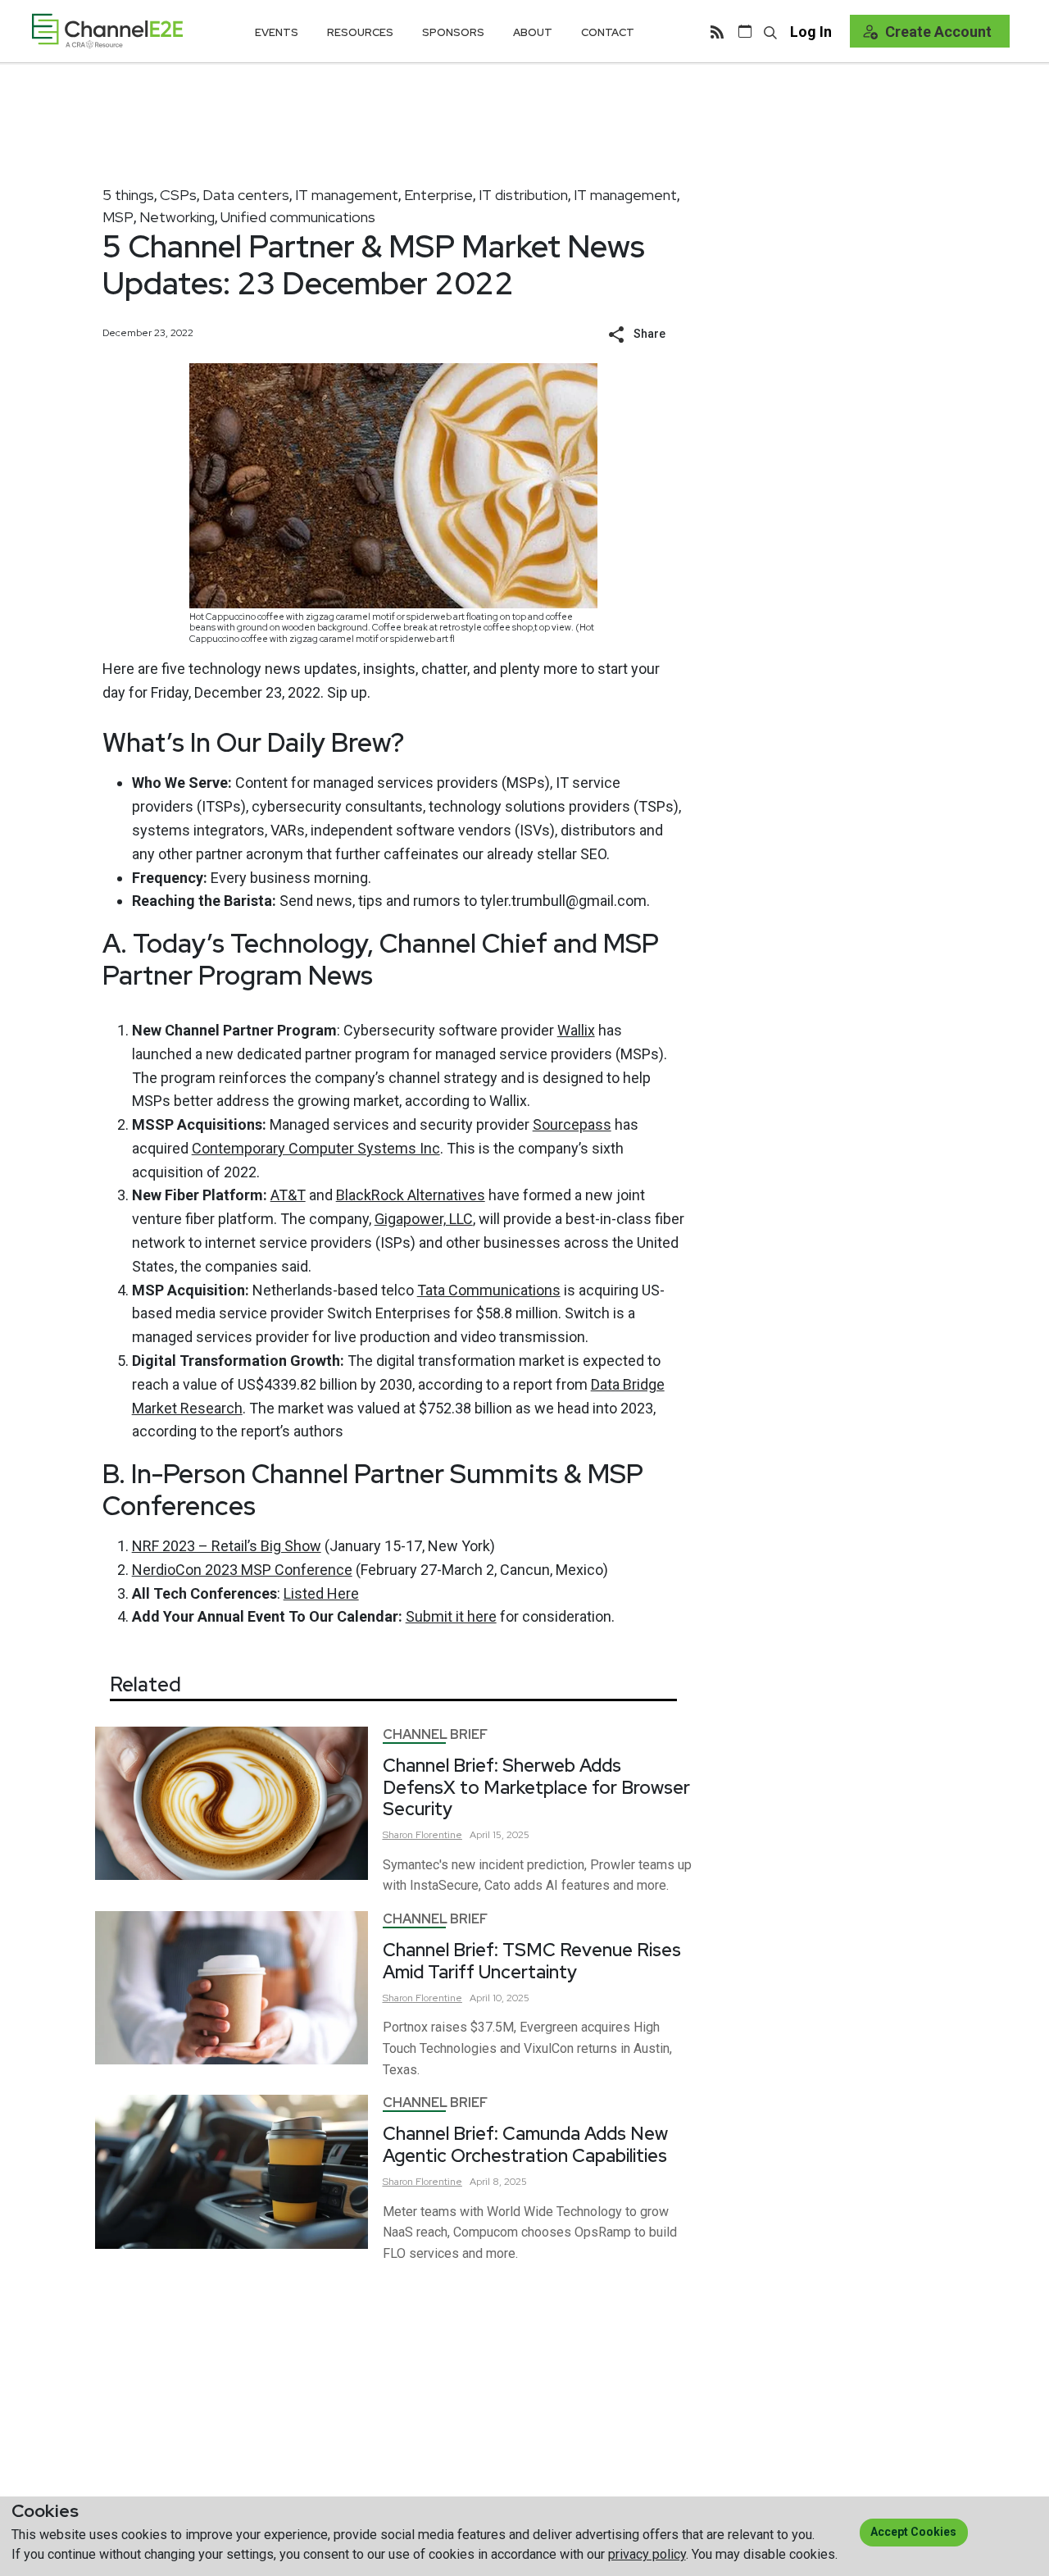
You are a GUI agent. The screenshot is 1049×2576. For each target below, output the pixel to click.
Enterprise (438, 195)
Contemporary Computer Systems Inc (316, 1148)
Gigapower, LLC (424, 1219)
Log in (811, 32)
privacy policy (647, 2554)
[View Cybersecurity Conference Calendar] (745, 31)
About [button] (533, 32)
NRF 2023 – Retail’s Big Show (227, 1546)
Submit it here (451, 1616)
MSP (118, 217)
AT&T (288, 1195)
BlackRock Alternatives (411, 1195)
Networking (177, 217)
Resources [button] (360, 32)
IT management (347, 195)
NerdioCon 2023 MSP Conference (242, 1570)
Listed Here (321, 1593)
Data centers (246, 195)
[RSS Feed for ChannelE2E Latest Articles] (717, 31)
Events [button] (277, 32)
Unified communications (298, 217)
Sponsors (453, 32)
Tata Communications (489, 1290)
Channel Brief (435, 1734)
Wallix (576, 1030)
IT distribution (523, 195)
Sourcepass (572, 1124)
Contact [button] (608, 32)
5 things (128, 195)
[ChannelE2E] (107, 31)
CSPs (178, 195)
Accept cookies (913, 2532)
